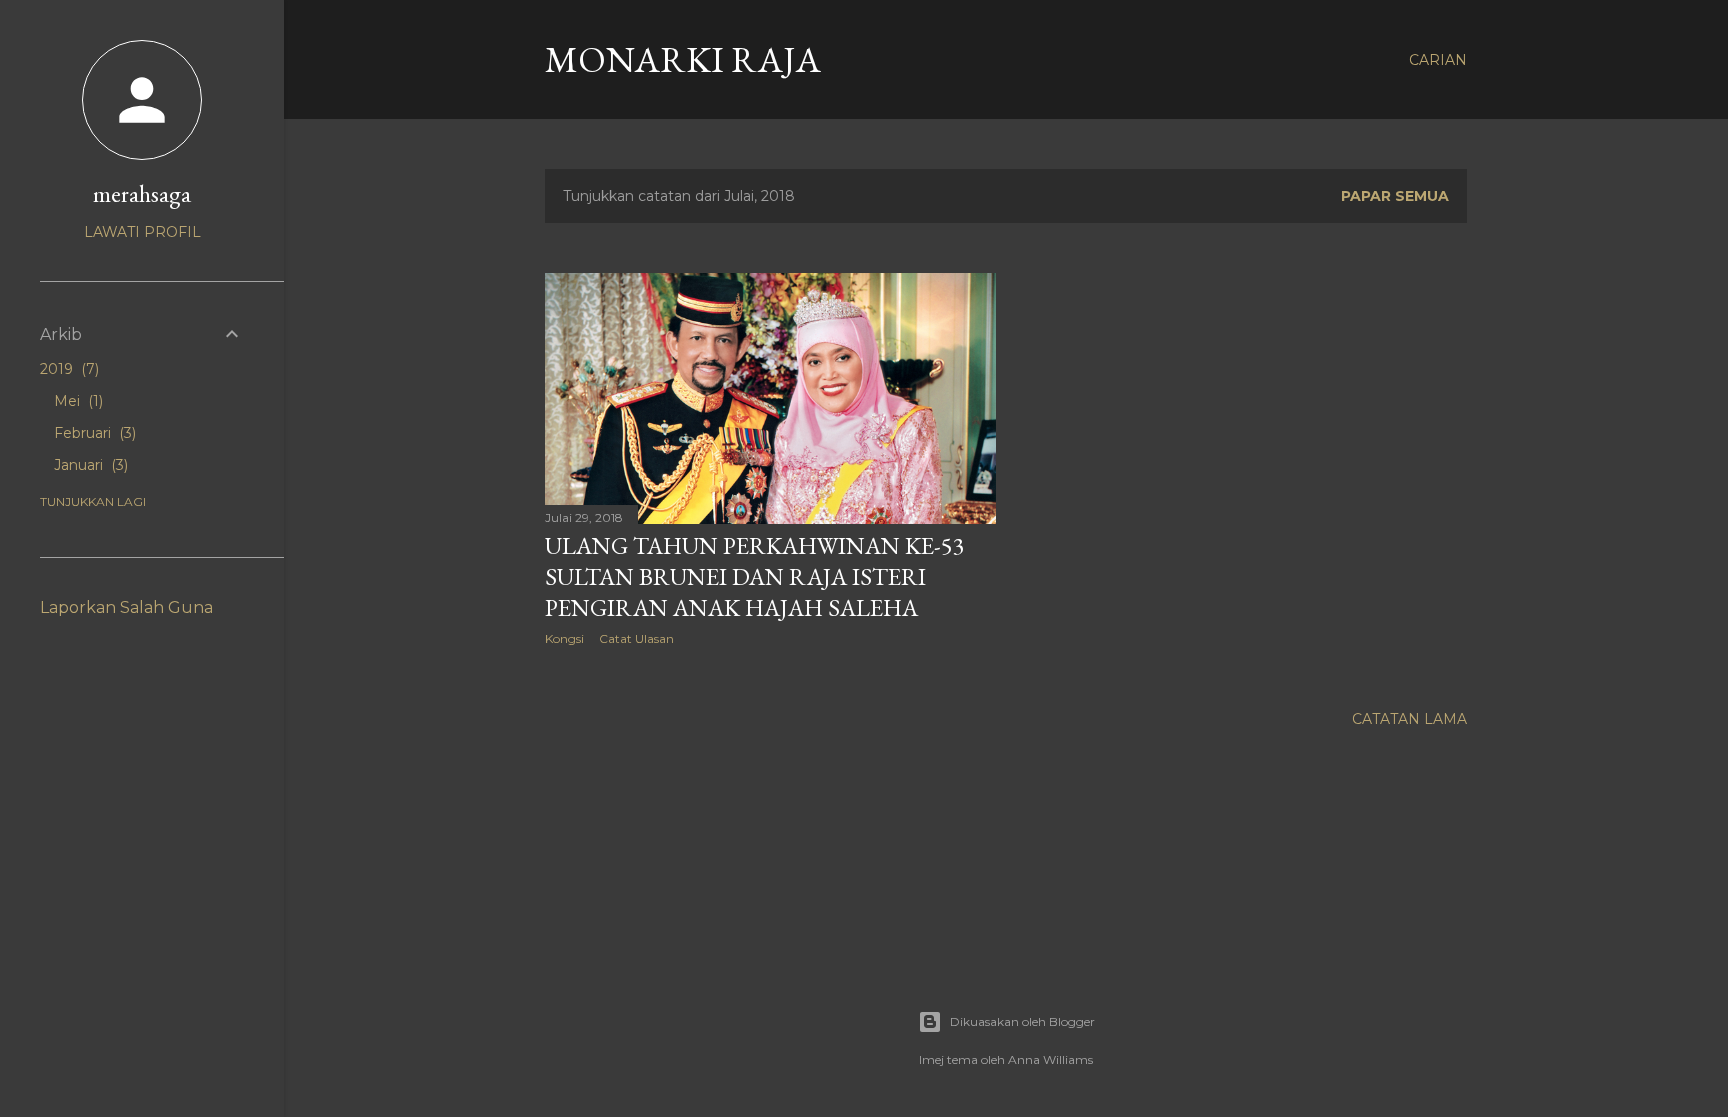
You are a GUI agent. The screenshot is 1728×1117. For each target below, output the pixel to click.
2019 (67, 369)
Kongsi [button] (564, 638)
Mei (76, 401)
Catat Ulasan (636, 638)
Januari (89, 465)
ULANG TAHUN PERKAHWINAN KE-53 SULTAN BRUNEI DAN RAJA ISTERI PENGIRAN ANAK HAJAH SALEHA (755, 576)
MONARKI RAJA (683, 59)
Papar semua (1395, 196)
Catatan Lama (1409, 719)
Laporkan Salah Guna (126, 607)
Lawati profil (142, 232)
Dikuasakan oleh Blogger (1022, 1021)
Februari (93, 433)
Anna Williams (1050, 1059)
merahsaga (142, 193)
